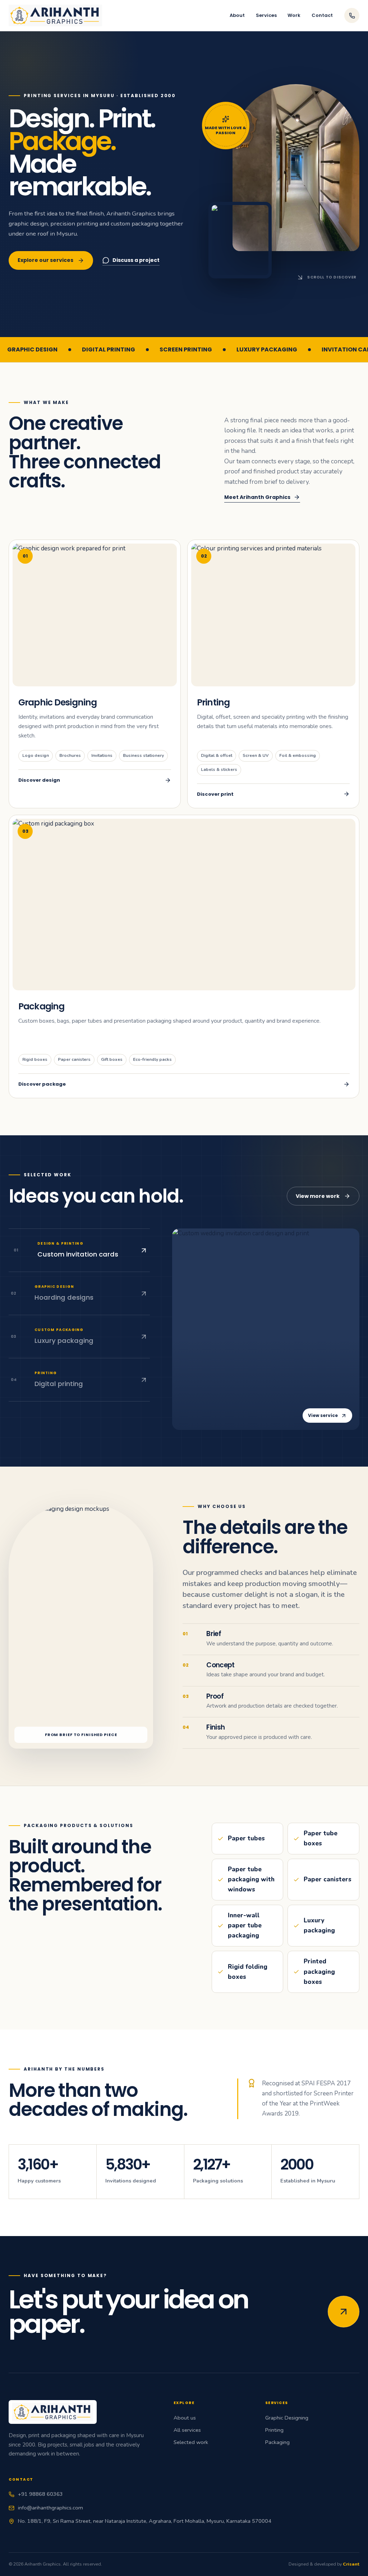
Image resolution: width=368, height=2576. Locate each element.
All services (187, 2430)
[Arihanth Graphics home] (55, 16)
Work (294, 15)
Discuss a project (136, 260)
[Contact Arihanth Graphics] (344, 2312)
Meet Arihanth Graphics (257, 497)
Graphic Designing (287, 2418)
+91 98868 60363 (40, 2494)
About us (185, 2418)
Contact (322, 15)
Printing (274, 2430)
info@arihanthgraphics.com (50, 2508)
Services (266, 15)
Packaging (277, 2442)
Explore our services (45, 260)
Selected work (191, 2442)
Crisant (351, 2564)
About (237, 15)
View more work (318, 1196)
